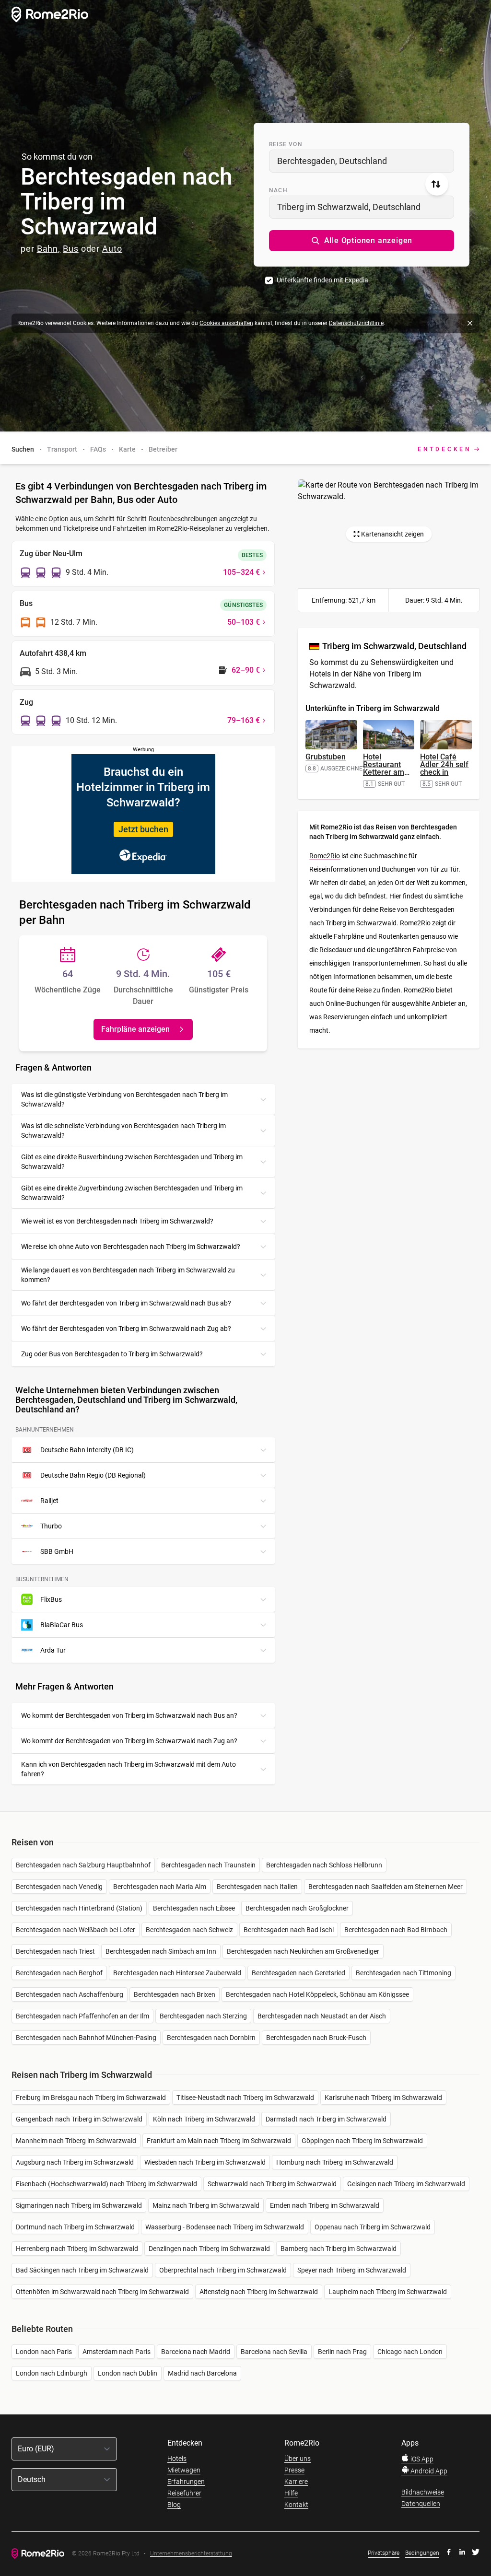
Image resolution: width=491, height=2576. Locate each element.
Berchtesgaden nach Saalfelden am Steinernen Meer (386, 1887)
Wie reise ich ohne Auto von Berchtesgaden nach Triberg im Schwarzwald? (131, 1247)
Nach (278, 190)
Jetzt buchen (143, 829)
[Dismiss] (470, 323)
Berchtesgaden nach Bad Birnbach (396, 1930)
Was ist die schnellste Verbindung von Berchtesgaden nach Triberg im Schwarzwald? (123, 1131)
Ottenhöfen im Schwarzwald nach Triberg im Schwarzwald (102, 2292)
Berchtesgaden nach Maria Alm (160, 1887)
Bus (71, 249)
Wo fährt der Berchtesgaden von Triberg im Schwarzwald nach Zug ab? (126, 1329)
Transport (62, 449)
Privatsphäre (384, 2553)
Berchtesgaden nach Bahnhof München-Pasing (86, 2038)
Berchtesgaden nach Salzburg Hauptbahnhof (83, 1865)
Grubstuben (326, 757)
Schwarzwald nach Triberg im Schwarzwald (272, 2184)
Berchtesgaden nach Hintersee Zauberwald (177, 1973)
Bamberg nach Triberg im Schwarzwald (339, 2249)
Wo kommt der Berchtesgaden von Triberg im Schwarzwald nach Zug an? (129, 1741)
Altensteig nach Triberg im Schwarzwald (259, 2292)
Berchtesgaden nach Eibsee (194, 1908)
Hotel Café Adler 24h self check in (444, 764)
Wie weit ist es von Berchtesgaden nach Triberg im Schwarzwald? (117, 1221)
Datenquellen (421, 2504)
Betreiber (163, 449)
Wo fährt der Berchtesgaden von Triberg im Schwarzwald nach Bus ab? (126, 1303)
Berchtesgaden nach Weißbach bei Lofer (76, 1930)
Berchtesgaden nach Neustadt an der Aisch (322, 2016)
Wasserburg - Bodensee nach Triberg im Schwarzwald (225, 2227)
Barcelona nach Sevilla (274, 2352)
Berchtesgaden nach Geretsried (298, 1973)
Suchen (23, 449)
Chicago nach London (410, 2352)
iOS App (421, 2459)
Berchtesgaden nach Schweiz (189, 1930)
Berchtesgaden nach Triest (55, 1951)
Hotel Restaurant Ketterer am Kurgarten (386, 768)
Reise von (286, 144)
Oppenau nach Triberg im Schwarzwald (373, 2227)
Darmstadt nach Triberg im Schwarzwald (326, 2119)
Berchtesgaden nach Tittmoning (403, 1973)
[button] (362, 241)
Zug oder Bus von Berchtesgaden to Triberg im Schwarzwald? (112, 1354)
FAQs (98, 449)
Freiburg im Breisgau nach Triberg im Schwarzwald (91, 2098)
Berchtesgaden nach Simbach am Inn (161, 1951)
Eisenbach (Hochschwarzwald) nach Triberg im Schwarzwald (106, 2184)
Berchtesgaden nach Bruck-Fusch (316, 2038)
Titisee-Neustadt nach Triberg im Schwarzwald (245, 2098)
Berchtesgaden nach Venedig (59, 1887)
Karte (127, 449)
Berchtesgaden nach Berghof (59, 1973)
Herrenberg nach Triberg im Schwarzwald (77, 2249)
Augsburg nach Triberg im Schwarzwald (75, 2162)
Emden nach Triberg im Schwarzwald (325, 2205)
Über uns (298, 2459)
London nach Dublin (128, 2373)
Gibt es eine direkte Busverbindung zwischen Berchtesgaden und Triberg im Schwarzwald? (132, 1162)
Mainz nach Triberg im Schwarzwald (206, 2205)
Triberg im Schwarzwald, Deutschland (349, 207)
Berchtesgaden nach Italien (257, 1887)
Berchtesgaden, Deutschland (332, 161)
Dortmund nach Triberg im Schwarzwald (75, 2227)
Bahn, (49, 249)
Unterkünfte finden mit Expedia (322, 280)
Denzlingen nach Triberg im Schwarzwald (209, 2249)
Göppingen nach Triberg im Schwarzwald (362, 2141)
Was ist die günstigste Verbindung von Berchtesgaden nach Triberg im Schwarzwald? (124, 1099)
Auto (112, 249)
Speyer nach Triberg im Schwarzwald (352, 2270)
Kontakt (296, 2505)
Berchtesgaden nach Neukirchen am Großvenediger (303, 1951)
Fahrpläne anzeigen (135, 1029)
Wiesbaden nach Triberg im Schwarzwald (205, 2162)
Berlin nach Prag (342, 2352)
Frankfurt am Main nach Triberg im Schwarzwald (219, 2141)
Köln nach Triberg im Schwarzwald (204, 2119)
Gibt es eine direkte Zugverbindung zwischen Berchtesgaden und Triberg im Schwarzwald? (132, 1193)
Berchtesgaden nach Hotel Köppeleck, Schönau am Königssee (317, 1994)
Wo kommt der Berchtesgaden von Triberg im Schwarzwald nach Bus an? (129, 1715)
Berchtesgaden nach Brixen (175, 1994)
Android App (428, 2471)
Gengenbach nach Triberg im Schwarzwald (79, 2119)
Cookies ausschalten (226, 323)
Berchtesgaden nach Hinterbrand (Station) (79, 1908)
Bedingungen (422, 2553)
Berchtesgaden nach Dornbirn (211, 2038)
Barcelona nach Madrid (196, 2352)
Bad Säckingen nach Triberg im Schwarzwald (82, 2270)
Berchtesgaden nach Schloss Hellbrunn (324, 1865)
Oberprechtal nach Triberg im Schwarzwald (223, 2270)
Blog (174, 2505)
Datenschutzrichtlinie (356, 323)
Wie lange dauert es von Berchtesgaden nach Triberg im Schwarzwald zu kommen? (128, 1275)
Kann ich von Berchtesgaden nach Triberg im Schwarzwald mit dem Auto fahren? (129, 1769)
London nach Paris (44, 2352)
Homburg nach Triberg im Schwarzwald (335, 2162)
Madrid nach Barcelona (202, 2373)
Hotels (177, 2459)
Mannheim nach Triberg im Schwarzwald (76, 2141)
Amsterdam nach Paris (117, 2352)
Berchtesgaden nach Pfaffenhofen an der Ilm (82, 2016)
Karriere (296, 2482)
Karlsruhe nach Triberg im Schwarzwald (383, 2098)
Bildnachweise (423, 2492)
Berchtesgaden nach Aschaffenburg (70, 1994)
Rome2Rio (325, 856)
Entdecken (445, 449)
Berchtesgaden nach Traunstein (208, 1865)
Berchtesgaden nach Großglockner (297, 1908)
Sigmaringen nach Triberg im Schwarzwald (79, 2205)
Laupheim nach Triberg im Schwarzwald (388, 2292)
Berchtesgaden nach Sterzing (203, 2016)
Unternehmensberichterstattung (191, 2554)
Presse (294, 2470)
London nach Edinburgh (52, 2373)
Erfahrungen (186, 2482)
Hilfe (291, 2493)
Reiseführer (184, 2493)
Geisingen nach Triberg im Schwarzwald (406, 2184)
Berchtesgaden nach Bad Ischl (289, 1930)
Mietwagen (184, 2470)
